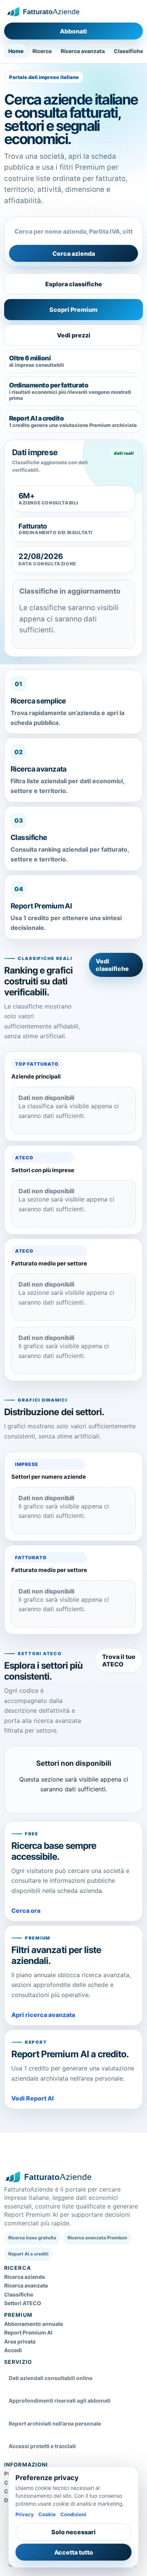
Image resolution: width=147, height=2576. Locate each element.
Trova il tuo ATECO (119, 1660)
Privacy (25, 2514)
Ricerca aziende (24, 2277)
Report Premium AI (28, 2332)
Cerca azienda (74, 254)
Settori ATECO (23, 2303)
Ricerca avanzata (83, 51)
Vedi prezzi (74, 335)
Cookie (47, 2514)
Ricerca (42, 51)
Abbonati (73, 31)
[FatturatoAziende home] (43, 12)
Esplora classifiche (74, 284)
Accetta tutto (74, 2552)
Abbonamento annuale (34, 2324)
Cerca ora (26, 1911)
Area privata (20, 2341)
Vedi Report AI (33, 2098)
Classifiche (19, 2294)
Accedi (13, 2350)
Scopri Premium (73, 310)
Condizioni (73, 2514)
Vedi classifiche (112, 965)
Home (16, 51)
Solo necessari (73, 2532)
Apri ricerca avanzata (43, 2015)
